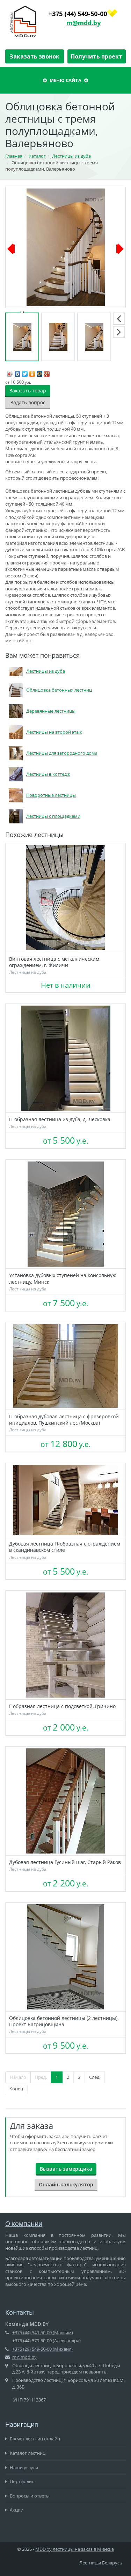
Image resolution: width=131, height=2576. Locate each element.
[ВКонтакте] (18, 372)
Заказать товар (28, 390)
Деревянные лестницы (51, 711)
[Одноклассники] (32, 372)
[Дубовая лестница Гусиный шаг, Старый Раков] (65, 1801)
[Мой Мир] (40, 372)
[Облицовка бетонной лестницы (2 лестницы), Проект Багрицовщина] (65, 1957)
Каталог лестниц (27, 2453)
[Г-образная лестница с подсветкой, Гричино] (65, 1645)
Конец (16, 2089)
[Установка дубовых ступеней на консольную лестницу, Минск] (65, 1214)
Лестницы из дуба (46, 671)
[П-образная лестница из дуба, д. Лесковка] (65, 1058)
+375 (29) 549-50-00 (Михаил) (42, 2349)
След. (95, 2077)
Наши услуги (23, 2467)
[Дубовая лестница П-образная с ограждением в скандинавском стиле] (65, 1500)
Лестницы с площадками (53, 816)
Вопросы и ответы (29, 2496)
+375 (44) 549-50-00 (78, 14)
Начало (18, 2077)
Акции (16, 2510)
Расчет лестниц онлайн (34, 2439)
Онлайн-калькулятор (66, 2184)
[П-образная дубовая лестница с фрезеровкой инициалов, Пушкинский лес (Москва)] (65, 1366)
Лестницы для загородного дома (62, 753)
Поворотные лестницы (51, 795)
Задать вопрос (28, 402)
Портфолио (22, 2481)
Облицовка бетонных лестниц (59, 690)
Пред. (41, 2077)
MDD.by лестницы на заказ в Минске (75, 2549)
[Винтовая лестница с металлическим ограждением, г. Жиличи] (65, 898)
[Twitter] (25, 372)
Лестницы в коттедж (48, 774)
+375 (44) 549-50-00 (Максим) (43, 2332)
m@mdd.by (83, 23)
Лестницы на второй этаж (54, 732)
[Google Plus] (47, 372)
